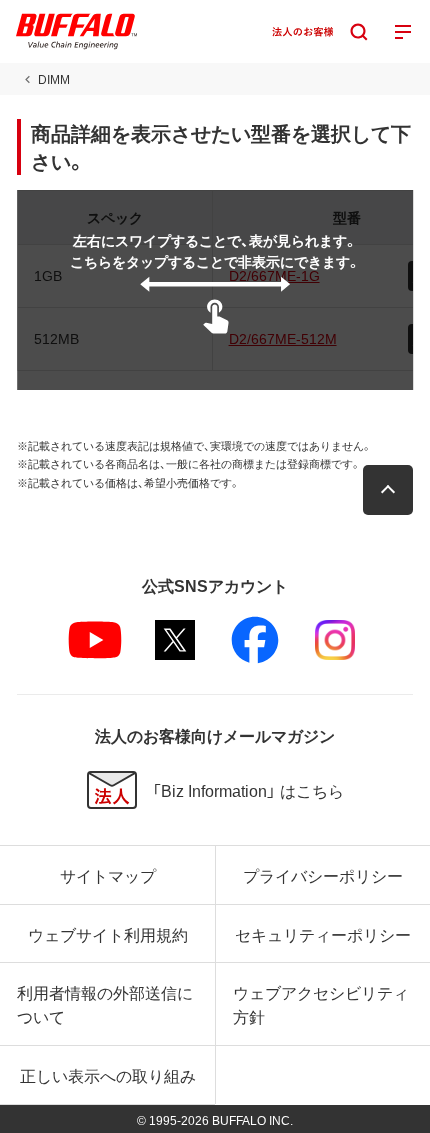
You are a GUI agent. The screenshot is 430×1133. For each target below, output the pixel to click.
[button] (388, 490)
